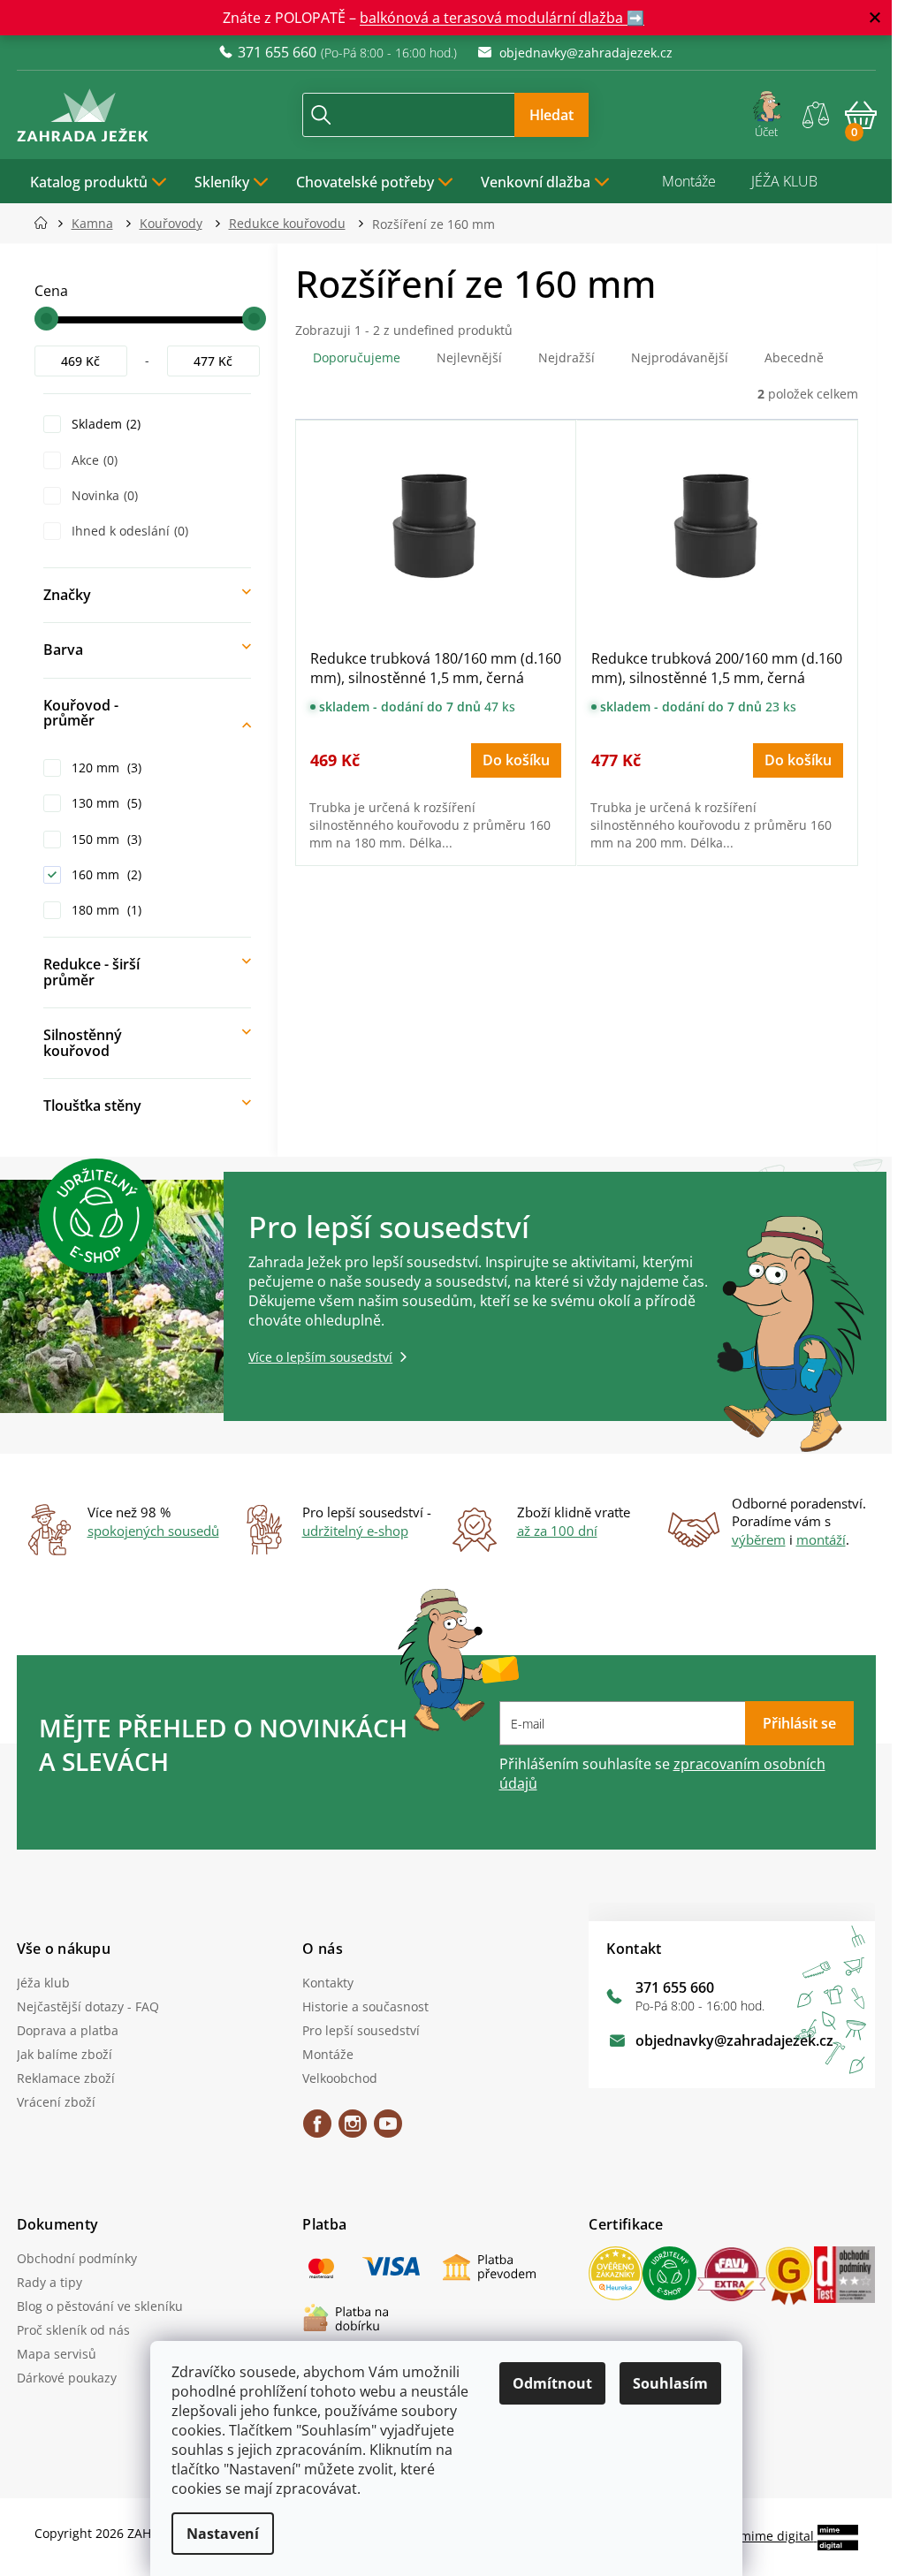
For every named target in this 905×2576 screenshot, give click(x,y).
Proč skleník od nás (73, 2330)
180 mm (105, 910)
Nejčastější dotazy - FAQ (88, 2006)
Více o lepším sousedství (320, 1357)
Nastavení (223, 2534)
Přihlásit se (799, 1723)
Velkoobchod (340, 2078)
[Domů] (46, 223)
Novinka (103, 495)
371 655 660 (675, 1987)
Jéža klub (43, 1983)
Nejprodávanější (680, 357)
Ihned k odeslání (128, 531)
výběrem (759, 1539)
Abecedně (794, 357)
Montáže (689, 181)
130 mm (105, 803)
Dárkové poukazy (67, 2378)
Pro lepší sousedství (361, 2030)
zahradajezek (353, 2130)
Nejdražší (567, 357)
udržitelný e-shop (355, 1531)
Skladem (104, 424)
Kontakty (328, 1983)
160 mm (105, 874)
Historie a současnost (365, 2006)
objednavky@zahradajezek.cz (734, 2040)
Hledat (551, 115)
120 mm (105, 767)
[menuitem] (99, 181)
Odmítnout (552, 2383)
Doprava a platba (68, 2030)
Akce (93, 460)
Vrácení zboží (56, 2102)
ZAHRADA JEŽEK (317, 2130)
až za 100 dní (557, 1531)
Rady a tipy (49, 2282)
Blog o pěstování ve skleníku (100, 2306)
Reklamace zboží (66, 2078)
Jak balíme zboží (65, 2054)
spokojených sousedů (153, 1531)
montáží (821, 1539)
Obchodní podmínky (77, 2258)
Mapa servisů (57, 2354)
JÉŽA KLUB (784, 181)
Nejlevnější (469, 357)
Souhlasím (670, 2383)
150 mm (105, 839)
